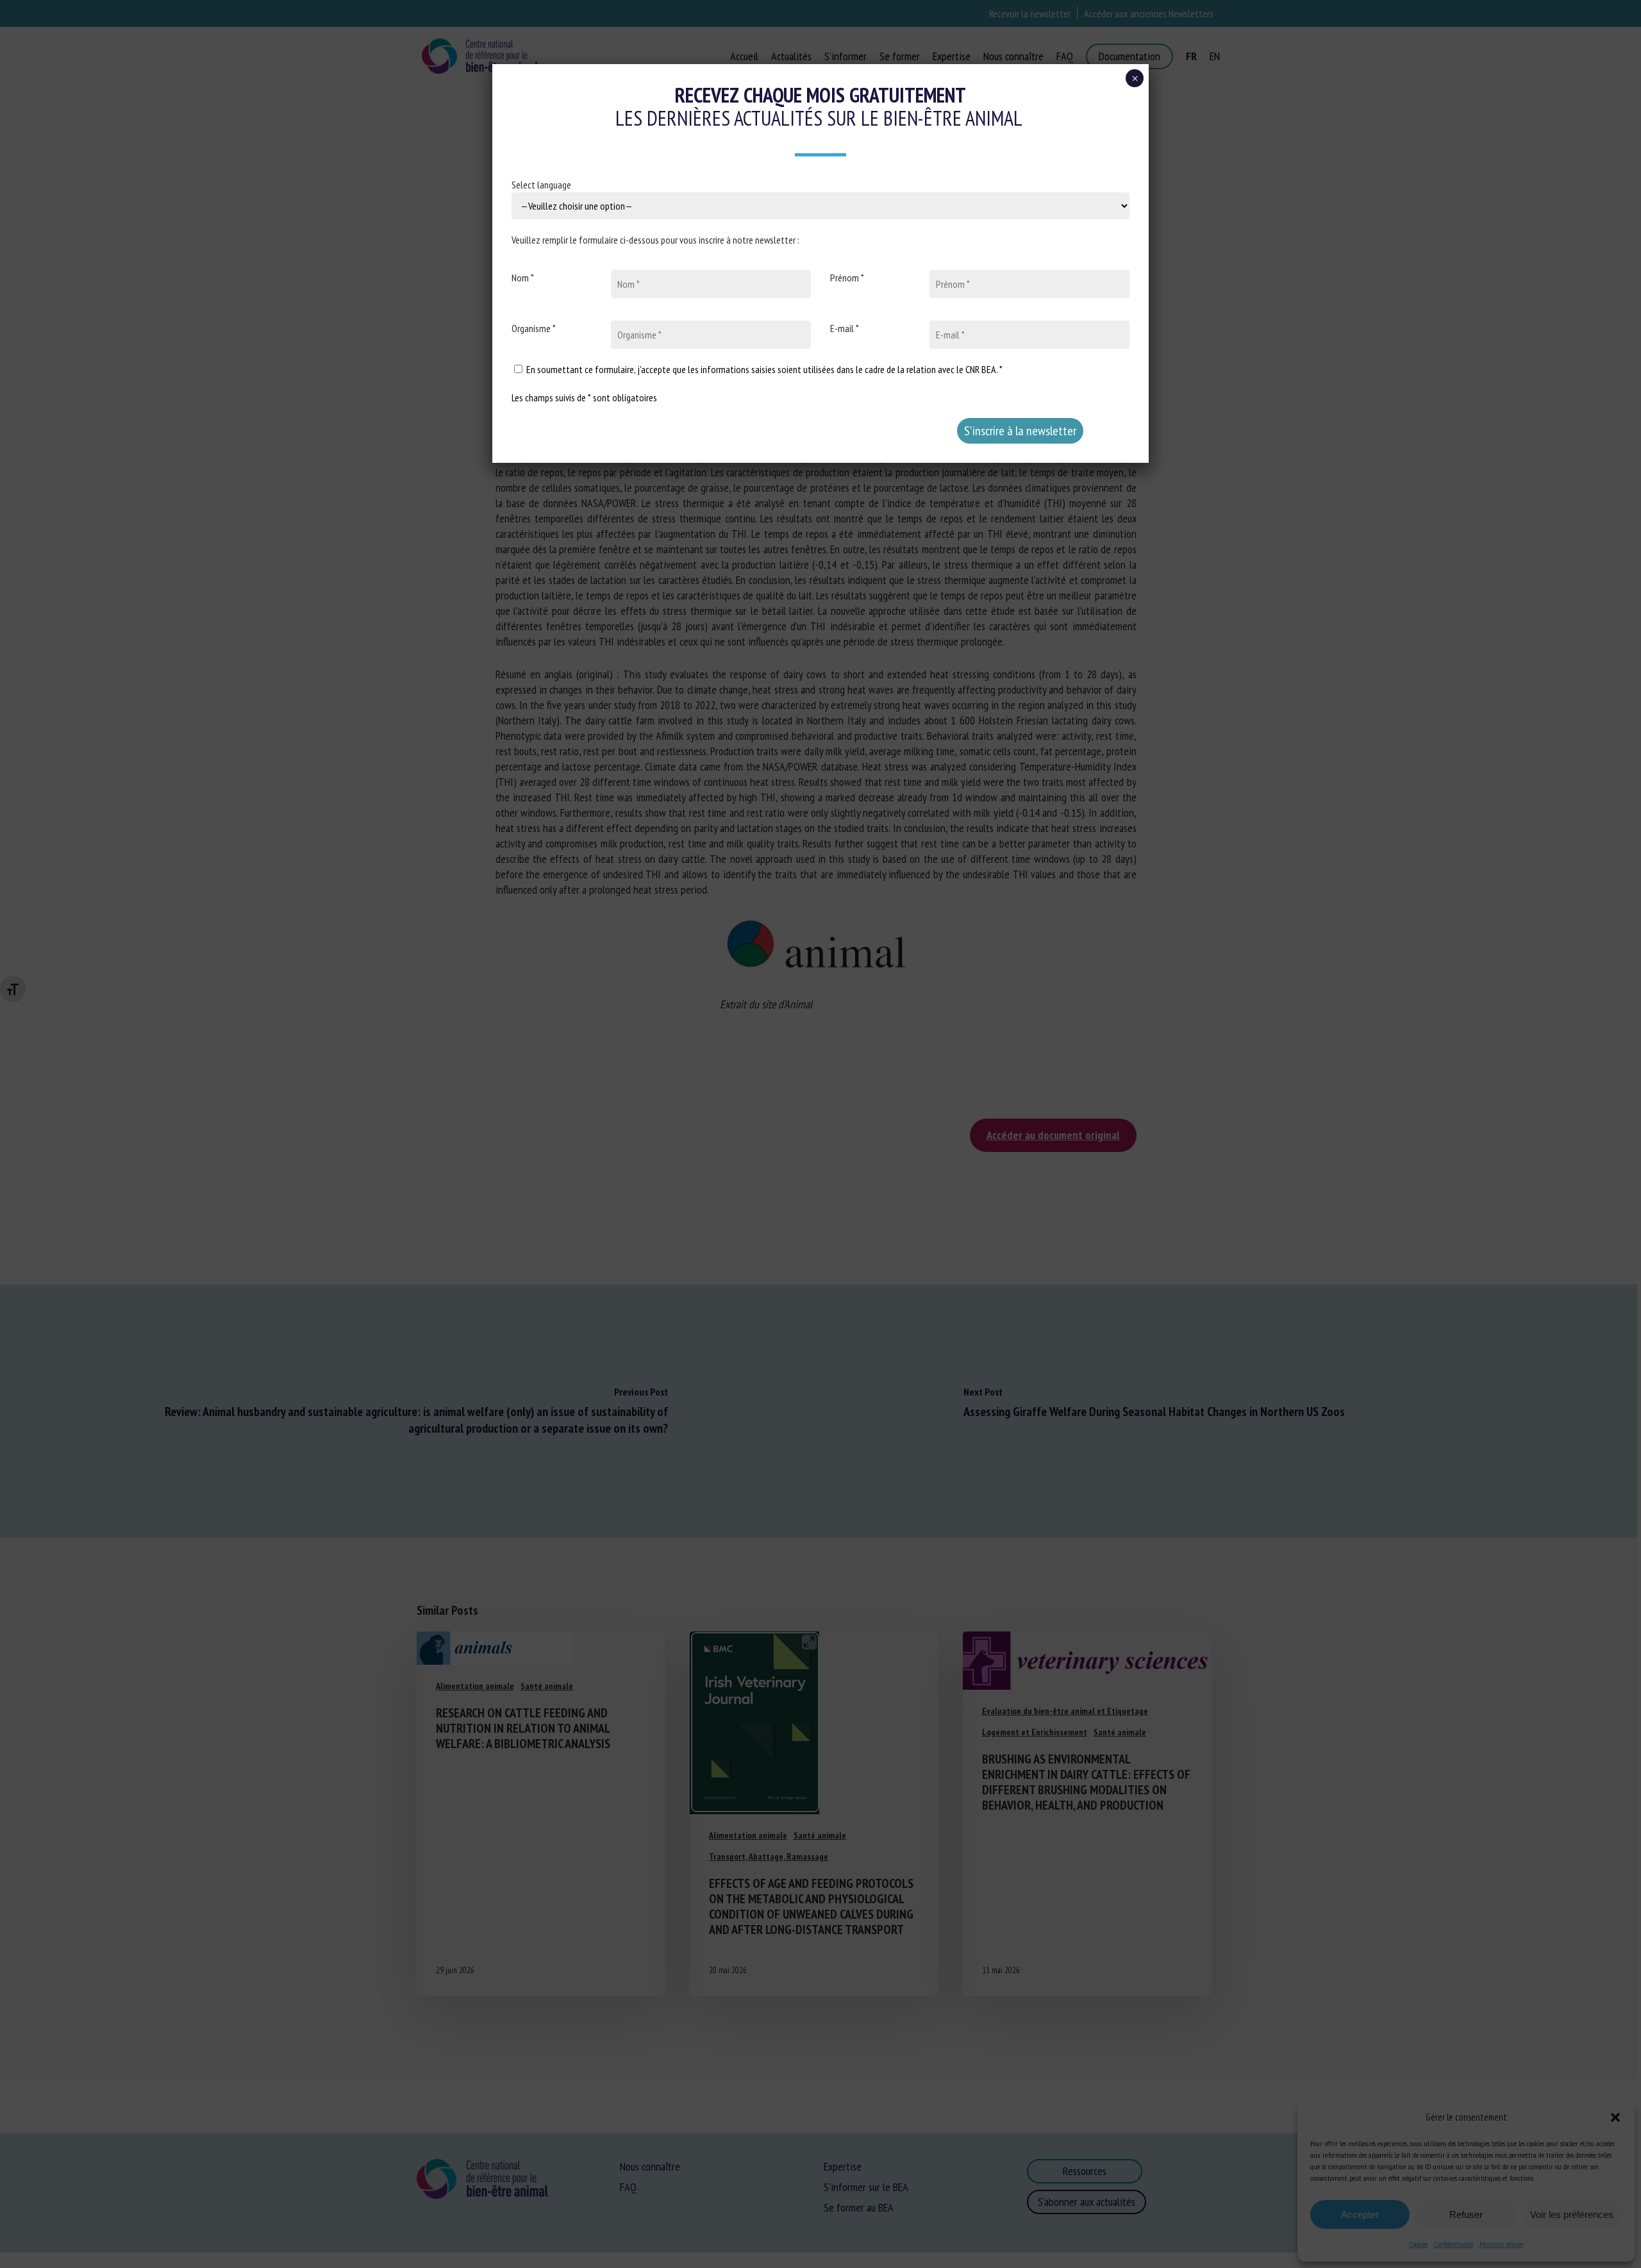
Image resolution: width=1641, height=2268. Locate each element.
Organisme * (534, 328)
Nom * (523, 278)
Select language (541, 185)
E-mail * (845, 328)
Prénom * (847, 278)
